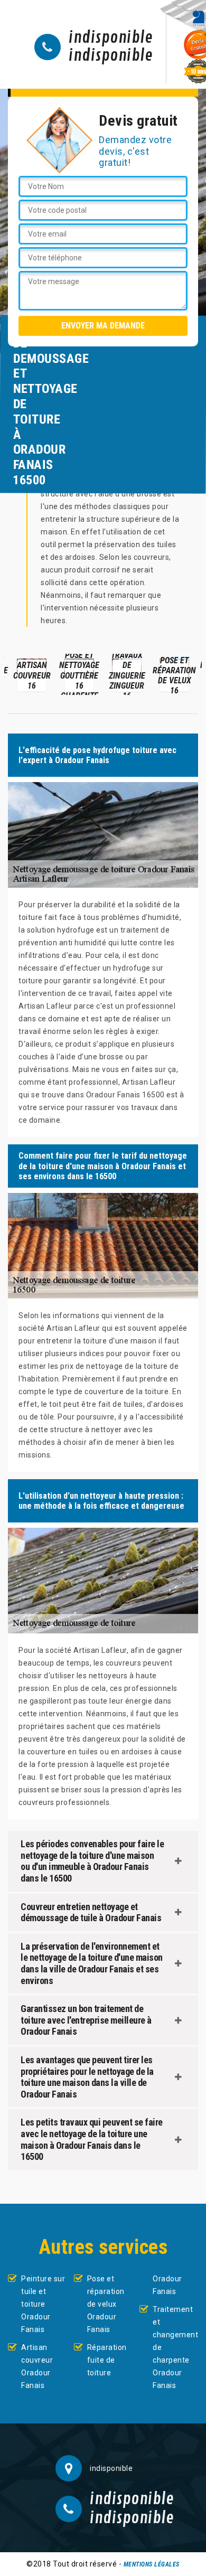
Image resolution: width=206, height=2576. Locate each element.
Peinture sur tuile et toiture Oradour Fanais (43, 2304)
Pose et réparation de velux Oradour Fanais (106, 2304)
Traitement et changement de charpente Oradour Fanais (175, 2347)
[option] (32, 674)
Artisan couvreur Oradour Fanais (37, 2366)
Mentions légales (152, 2564)
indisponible (111, 38)
